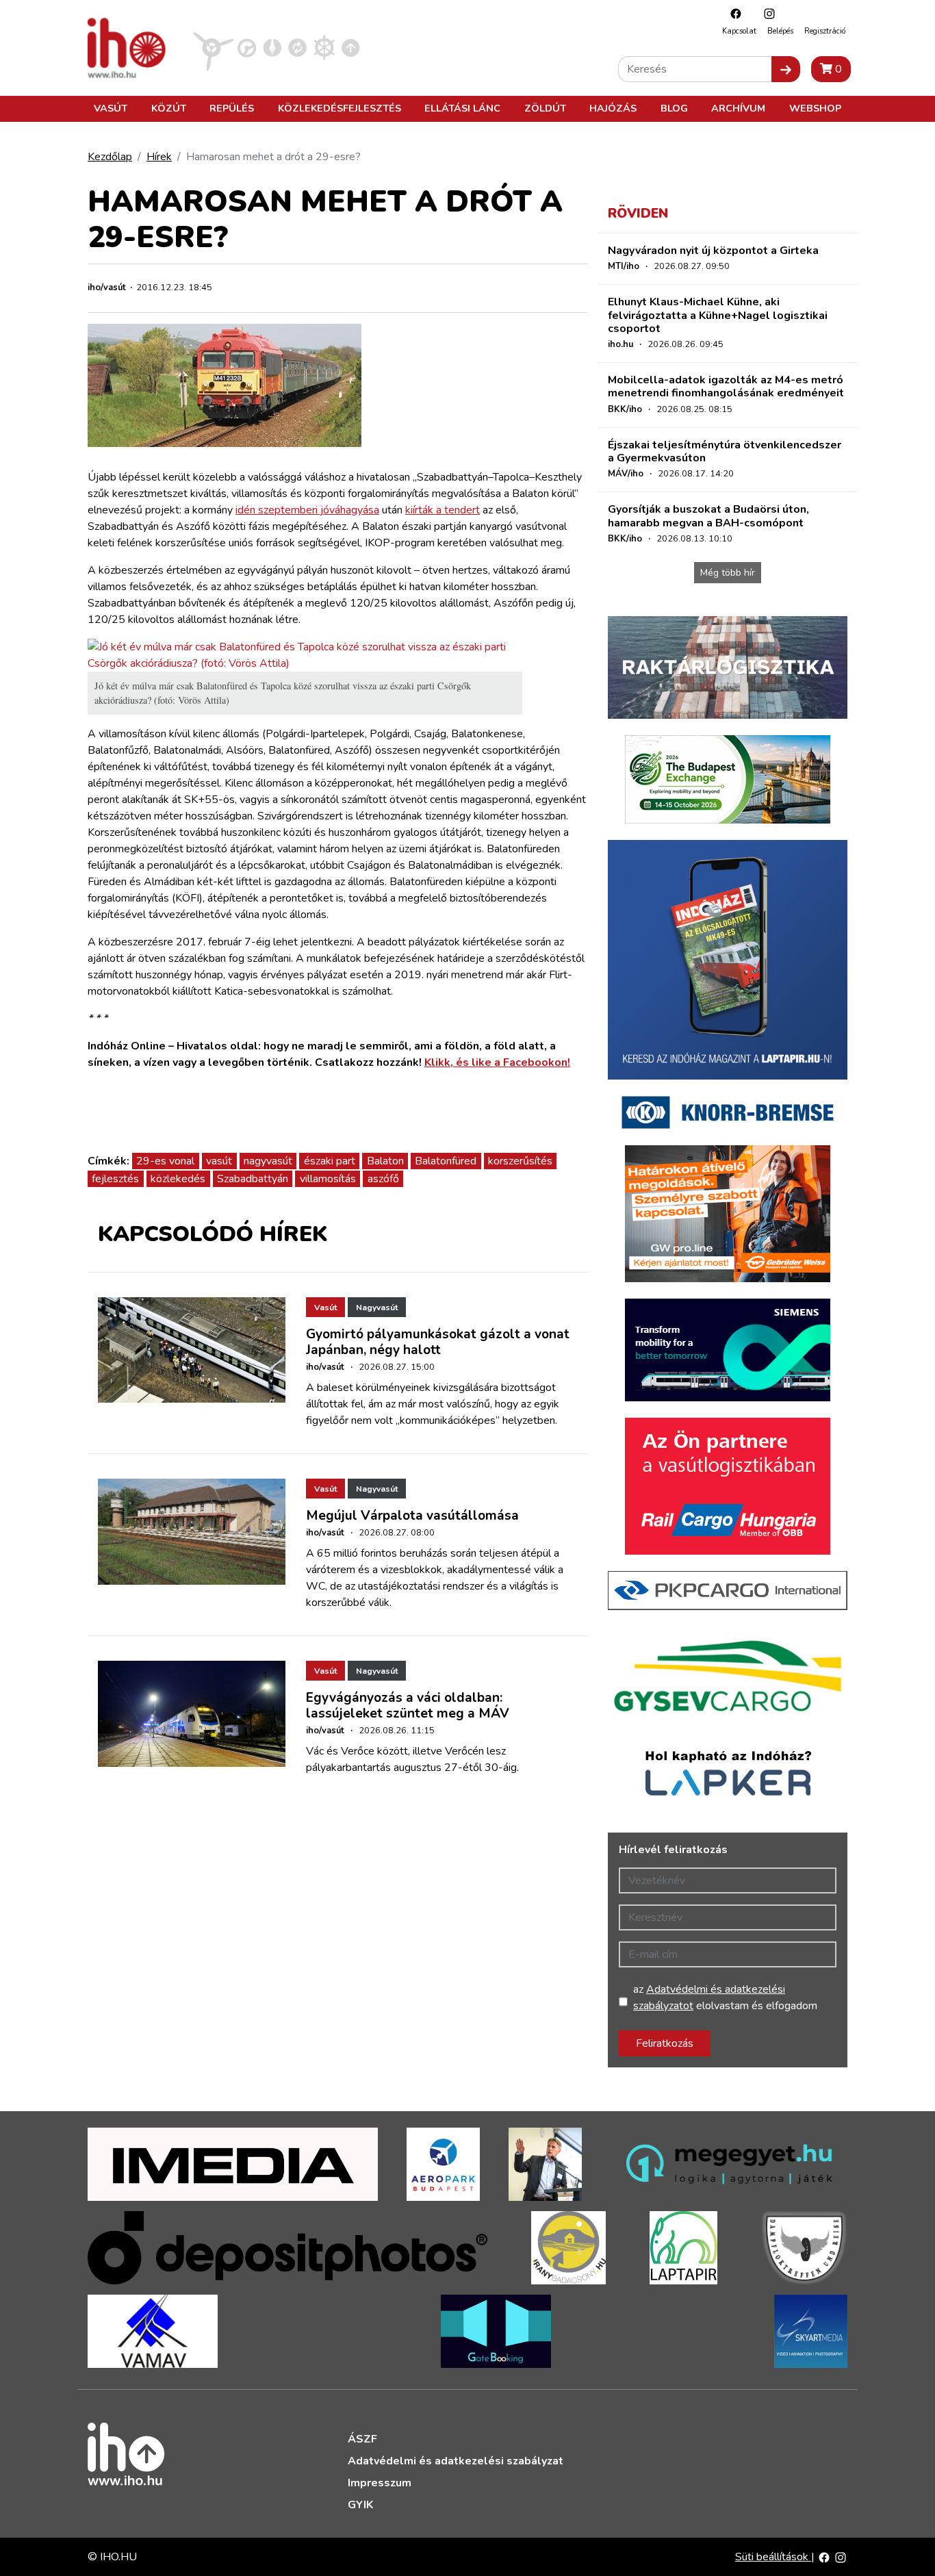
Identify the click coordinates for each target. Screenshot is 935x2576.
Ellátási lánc (462, 108)
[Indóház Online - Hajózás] (324, 47)
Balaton (385, 1161)
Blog (674, 108)
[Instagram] (766, 13)
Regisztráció (825, 31)
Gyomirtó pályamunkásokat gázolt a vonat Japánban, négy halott (438, 1342)
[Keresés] (786, 69)
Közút (169, 108)
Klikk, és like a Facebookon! (497, 1062)
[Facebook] (732, 13)
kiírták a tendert (443, 510)
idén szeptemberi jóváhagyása (307, 510)
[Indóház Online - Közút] (247, 47)
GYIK (360, 2505)
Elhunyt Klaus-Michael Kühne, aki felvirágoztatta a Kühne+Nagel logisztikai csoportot (718, 315)
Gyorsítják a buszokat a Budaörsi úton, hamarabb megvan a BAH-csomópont (708, 516)
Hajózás (613, 108)
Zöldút (545, 108)
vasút (219, 1161)
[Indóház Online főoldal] (351, 47)
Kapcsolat (739, 31)
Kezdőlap (110, 157)
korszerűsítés (520, 1161)
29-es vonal (165, 1161)
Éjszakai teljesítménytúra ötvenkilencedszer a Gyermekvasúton (725, 451)
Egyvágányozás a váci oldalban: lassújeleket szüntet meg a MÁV (408, 1706)
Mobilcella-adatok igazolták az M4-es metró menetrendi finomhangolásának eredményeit (726, 386)
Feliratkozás (665, 2043)
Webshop (815, 108)
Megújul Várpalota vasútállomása (412, 1516)
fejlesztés (115, 1179)
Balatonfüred (446, 1161)
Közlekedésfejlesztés (340, 108)
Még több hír (728, 573)
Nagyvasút (377, 1308)
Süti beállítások (773, 2557)
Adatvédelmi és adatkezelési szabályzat (456, 2461)
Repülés (232, 108)
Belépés (780, 31)
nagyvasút (268, 1161)
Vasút (111, 108)
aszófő (383, 1179)
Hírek (159, 157)
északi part (330, 1161)
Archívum (738, 108)
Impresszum (380, 2483)
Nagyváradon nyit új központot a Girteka (713, 251)
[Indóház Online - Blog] (272, 47)
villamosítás (328, 1179)
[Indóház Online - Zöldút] (297, 47)
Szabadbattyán (253, 1179)
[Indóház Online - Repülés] (214, 47)
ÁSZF (362, 2439)
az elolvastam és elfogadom (725, 1998)
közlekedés (178, 1179)
